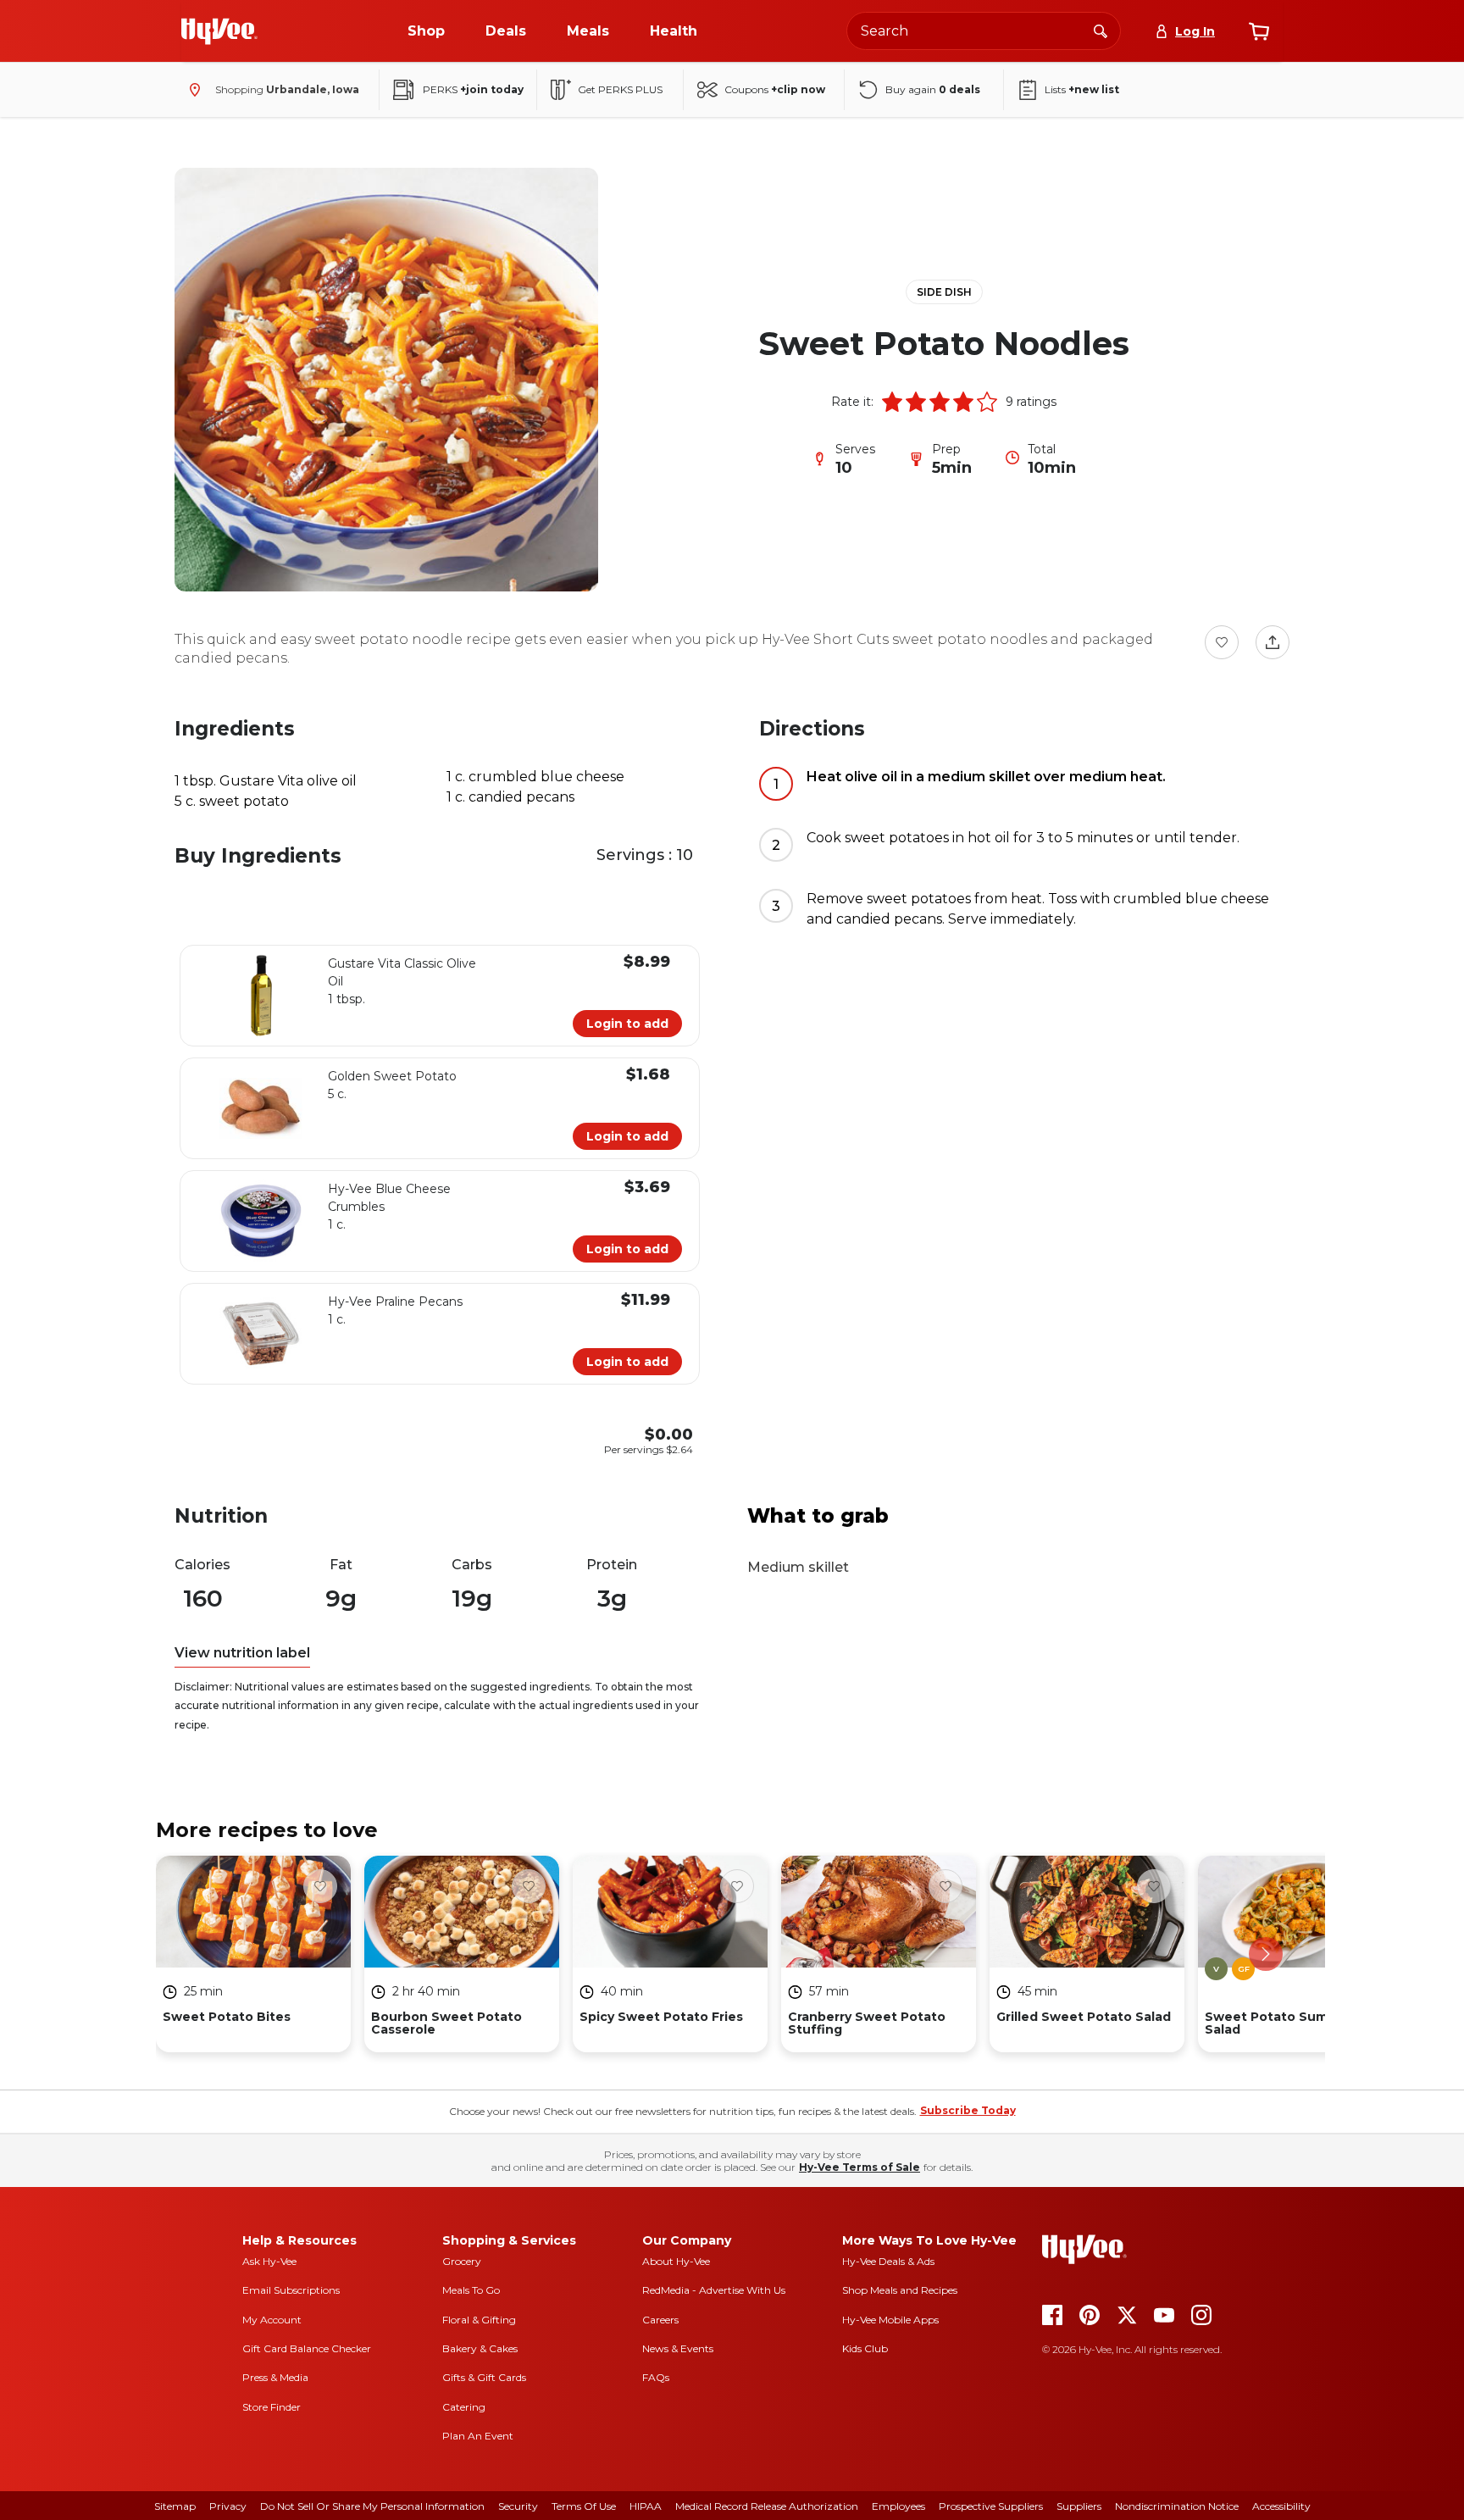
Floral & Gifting (479, 2320)
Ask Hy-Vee (269, 2261)
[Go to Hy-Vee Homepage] (219, 31)
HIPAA (646, 2506)
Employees (898, 2506)
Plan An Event (478, 2436)
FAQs (656, 2377)
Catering (464, 2407)
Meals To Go (471, 2290)
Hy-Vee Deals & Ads (888, 2261)
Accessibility (1281, 2506)
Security (518, 2506)
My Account (272, 2320)
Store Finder (272, 2407)
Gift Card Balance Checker (307, 2348)
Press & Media (275, 2377)
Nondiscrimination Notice (1177, 2506)
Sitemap (175, 2506)
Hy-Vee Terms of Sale (860, 2167)
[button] (892, 402)
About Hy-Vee (676, 2261)
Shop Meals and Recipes (900, 2290)
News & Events (678, 2348)
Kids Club (865, 2348)
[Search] (1101, 31)
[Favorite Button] (1222, 642)
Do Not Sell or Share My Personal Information (372, 2506)
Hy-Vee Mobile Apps (890, 2320)
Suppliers (1079, 2506)
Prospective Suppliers (991, 2506)
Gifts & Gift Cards (484, 2377)
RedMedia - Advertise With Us (714, 2290)
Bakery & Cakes (480, 2348)
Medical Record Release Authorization (767, 2506)
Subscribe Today (968, 2110)
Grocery (462, 2261)
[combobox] (984, 31)
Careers (660, 2320)
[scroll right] (1266, 1954)
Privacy (228, 2506)
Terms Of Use (584, 2506)
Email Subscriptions (291, 2290)
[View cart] (1259, 31)
